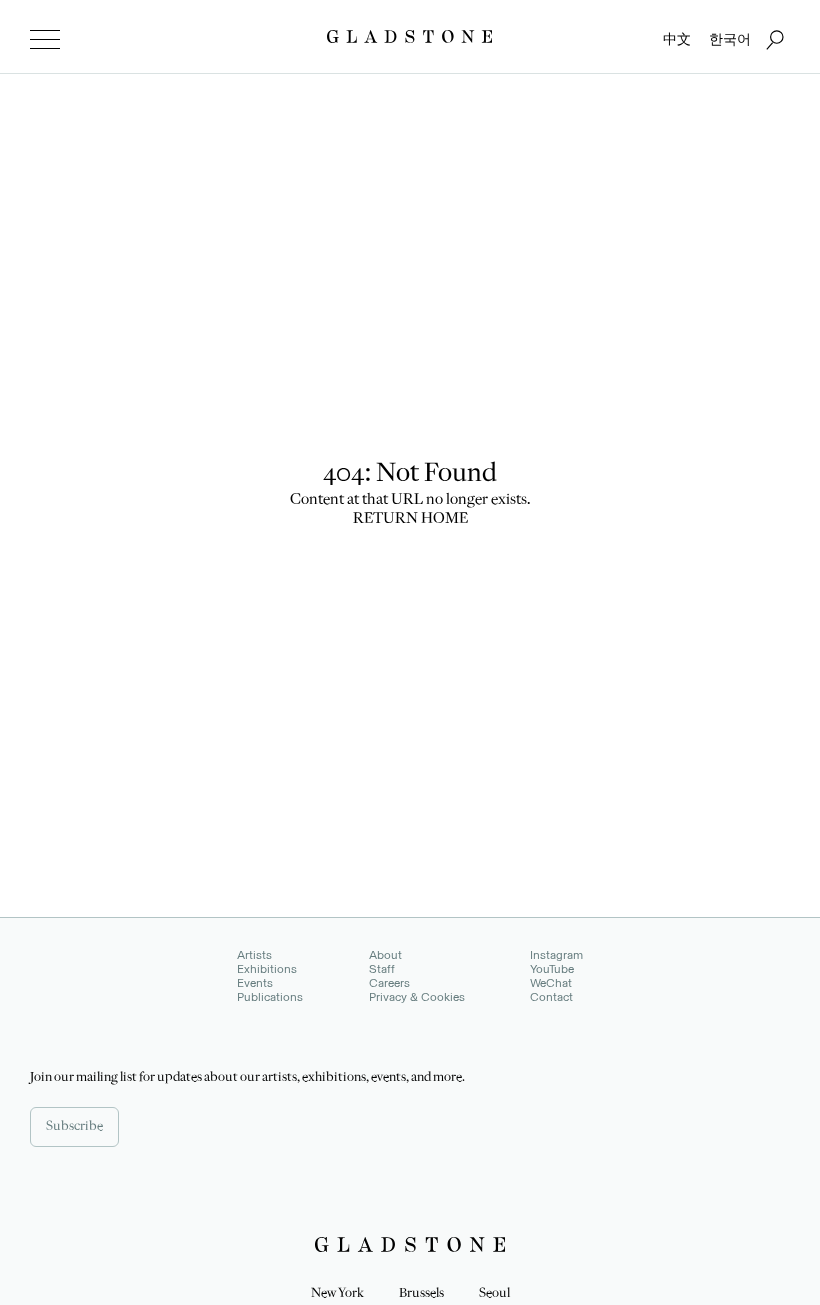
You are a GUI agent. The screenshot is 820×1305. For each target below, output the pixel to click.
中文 (677, 39)
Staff (382, 969)
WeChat (551, 983)
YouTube (552, 969)
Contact (551, 997)
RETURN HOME (410, 520)
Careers (389, 983)
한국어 (730, 39)
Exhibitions (267, 969)
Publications (270, 997)
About (385, 955)
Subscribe (74, 1127)
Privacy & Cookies (417, 997)
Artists (254, 955)
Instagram (556, 955)
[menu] (45, 40)
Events (255, 983)
